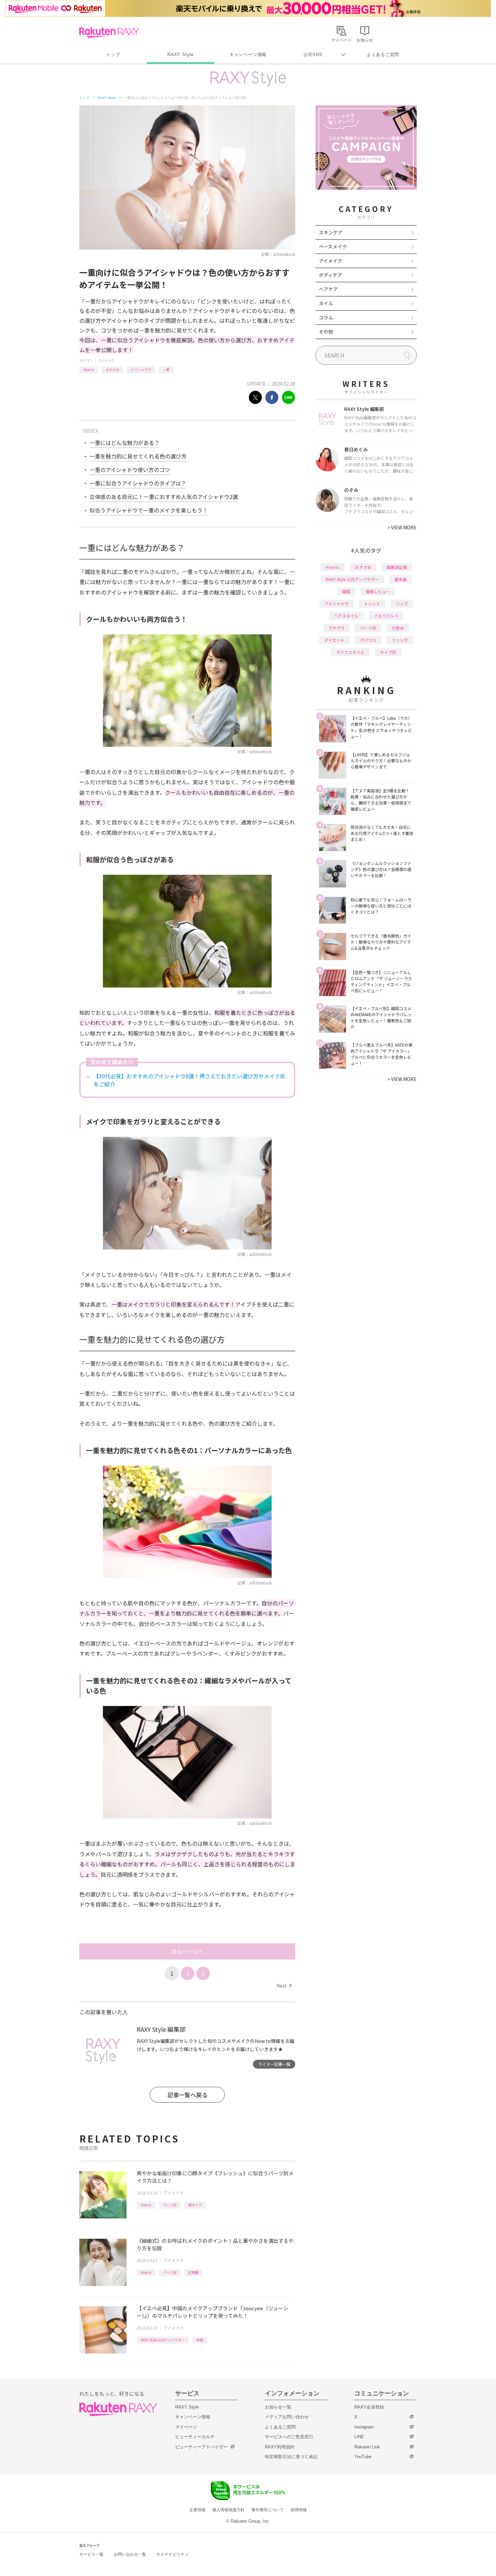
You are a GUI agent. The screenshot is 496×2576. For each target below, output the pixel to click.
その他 (326, 332)
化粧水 (398, 628)
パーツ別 (170, 2205)
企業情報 (197, 2510)
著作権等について (268, 2510)
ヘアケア (328, 289)
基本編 (401, 579)
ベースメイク (333, 246)
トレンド (372, 603)
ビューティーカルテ (195, 2437)
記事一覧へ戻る (187, 2095)
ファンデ (400, 640)
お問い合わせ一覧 (130, 2554)
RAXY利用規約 (280, 2447)
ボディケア (330, 275)
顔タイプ (195, 2205)
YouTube (363, 2457)
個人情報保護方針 (228, 2510)
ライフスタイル (350, 652)
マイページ (186, 2427)
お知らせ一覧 (278, 2407)
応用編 (193, 2272)
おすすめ (112, 370)
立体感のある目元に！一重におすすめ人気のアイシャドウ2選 (164, 497)
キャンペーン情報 (248, 55)
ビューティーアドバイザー (201, 2447)
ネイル (326, 303)
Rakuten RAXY (109, 32)
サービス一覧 (91, 2554)
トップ (113, 55)
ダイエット (334, 640)
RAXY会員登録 (369, 2407)
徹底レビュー (378, 591)
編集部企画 (397, 567)
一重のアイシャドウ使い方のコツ (130, 470)
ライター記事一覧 (274, 2064)
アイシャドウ (141, 370)
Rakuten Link (367, 2447)
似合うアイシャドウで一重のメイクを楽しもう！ (149, 510)
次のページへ (187, 1951)
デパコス (368, 640)
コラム (326, 317)
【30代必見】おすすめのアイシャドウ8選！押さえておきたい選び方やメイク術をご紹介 (189, 1080)
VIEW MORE (402, 527)
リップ (402, 603)
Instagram (364, 2427)
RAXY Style (181, 55)
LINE (359, 2437)
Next (284, 1986)
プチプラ (336, 628)
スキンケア (331, 232)
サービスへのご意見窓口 (289, 2437)
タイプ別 (388, 652)
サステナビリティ (172, 2554)
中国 (200, 2340)
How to (89, 370)
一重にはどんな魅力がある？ (125, 443)
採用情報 (299, 2510)
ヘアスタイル (346, 616)
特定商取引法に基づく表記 (291, 2457)
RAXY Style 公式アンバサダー (163, 2340)
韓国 (346, 591)
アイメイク (106, 360)
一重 (166, 370)
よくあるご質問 (383, 55)
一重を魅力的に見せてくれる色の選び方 (138, 456)
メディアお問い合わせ (287, 2417)
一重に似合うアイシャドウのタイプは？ (138, 483)
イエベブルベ (386, 616)
